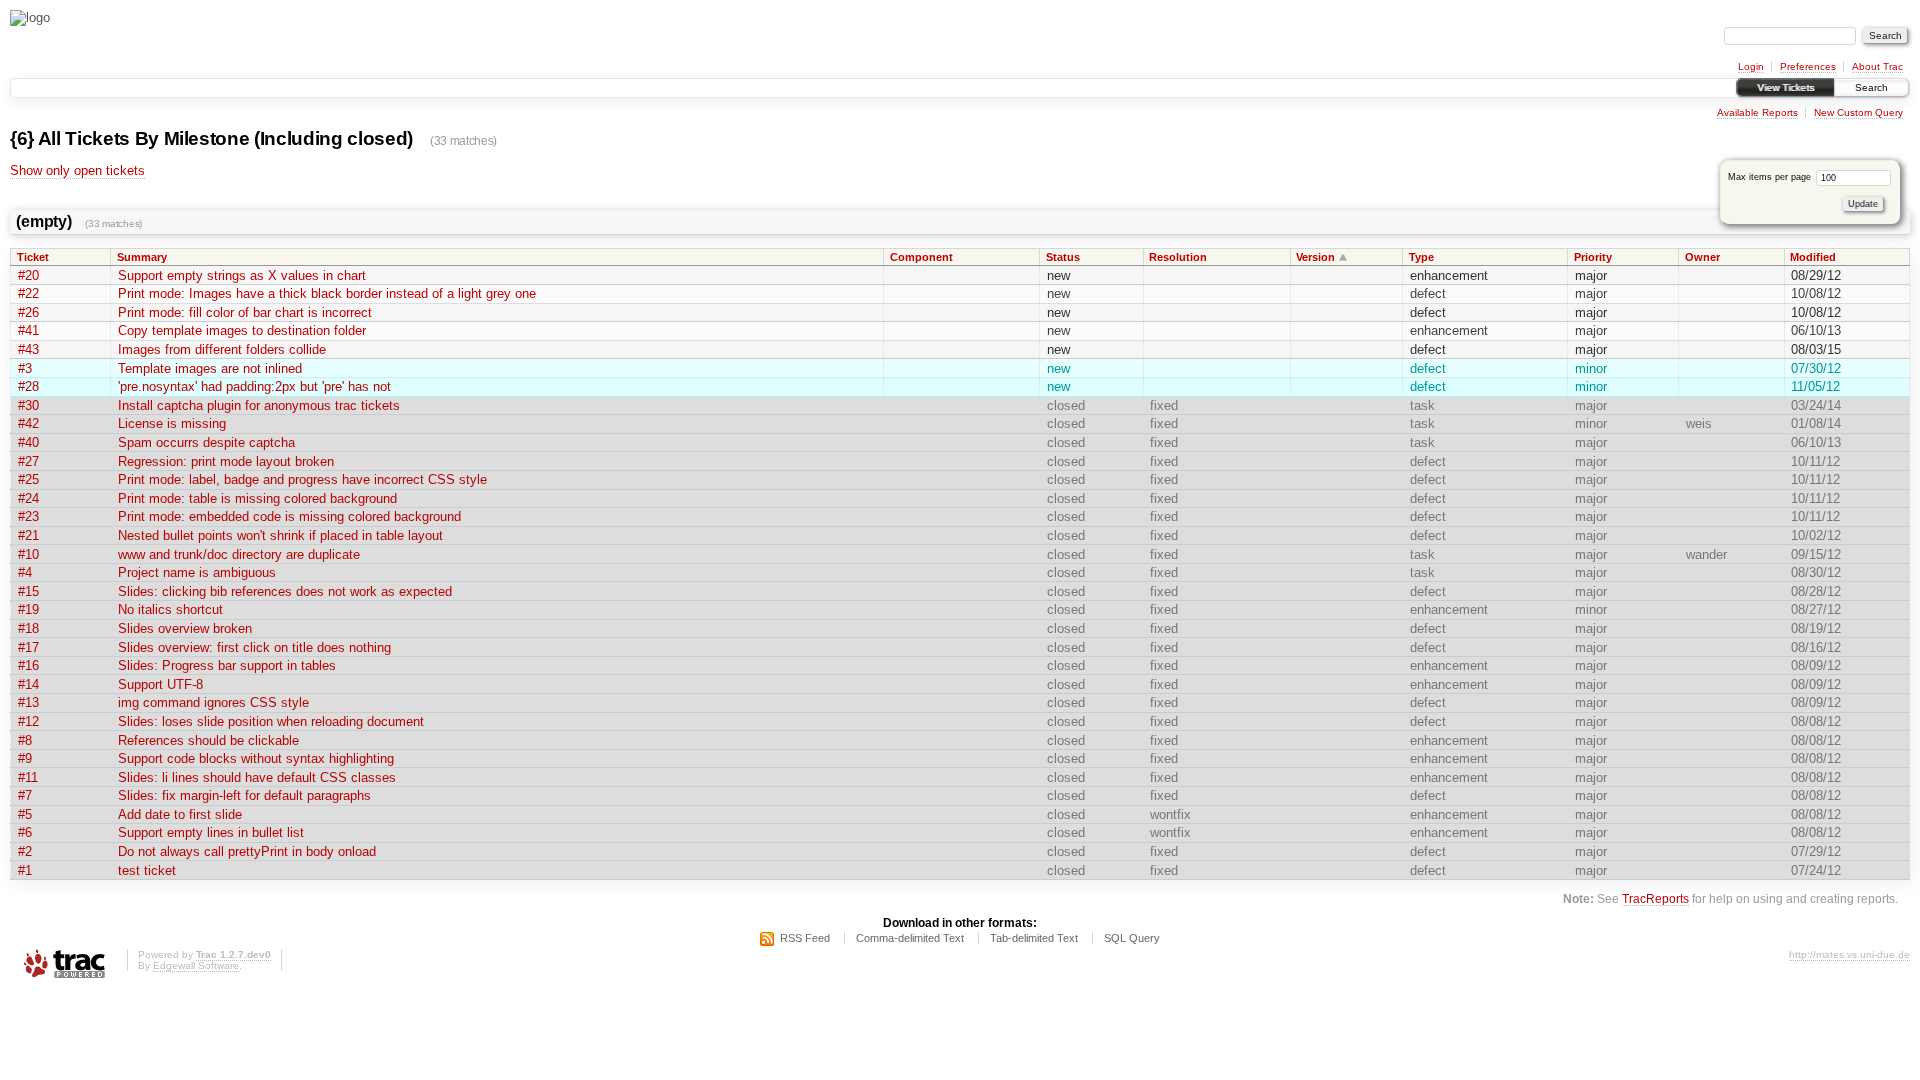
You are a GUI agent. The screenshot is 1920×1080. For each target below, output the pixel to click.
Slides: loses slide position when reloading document (271, 721)
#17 (28, 647)
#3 (25, 368)
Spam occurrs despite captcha (206, 442)
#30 (28, 405)
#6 (25, 832)
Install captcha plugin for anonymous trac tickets (259, 405)
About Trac (1877, 66)
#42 (28, 423)
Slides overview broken (185, 628)
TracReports (1655, 898)
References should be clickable (208, 740)
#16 (28, 665)
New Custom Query (1858, 112)
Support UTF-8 (160, 684)
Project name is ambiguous (197, 572)
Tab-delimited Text (1034, 938)
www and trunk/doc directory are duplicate (239, 554)
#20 (28, 275)
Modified (1813, 257)
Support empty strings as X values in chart (242, 275)
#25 (28, 479)
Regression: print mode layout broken (226, 461)
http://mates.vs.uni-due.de (1849, 954)
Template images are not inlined (210, 368)
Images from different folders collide (222, 349)
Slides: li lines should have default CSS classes (257, 777)
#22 (28, 293)
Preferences (1808, 66)
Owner (1702, 257)
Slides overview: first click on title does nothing (254, 647)
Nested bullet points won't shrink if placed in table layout (280, 535)
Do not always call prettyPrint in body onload (247, 851)
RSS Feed (805, 938)
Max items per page (1771, 177)
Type (1421, 257)
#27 (28, 461)
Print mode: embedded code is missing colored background (289, 516)
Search (1871, 87)
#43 (28, 349)
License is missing (172, 423)
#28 (28, 386)
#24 (28, 498)
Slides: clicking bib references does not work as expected (285, 591)
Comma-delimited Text (910, 938)
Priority (1593, 257)
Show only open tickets (77, 170)
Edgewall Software (196, 965)
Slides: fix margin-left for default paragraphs (244, 795)
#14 (28, 684)
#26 (28, 312)
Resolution (1178, 257)
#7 (25, 795)
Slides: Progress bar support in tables (227, 665)
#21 (28, 535)
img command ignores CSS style (213, 702)
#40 (28, 442)
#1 (25, 870)
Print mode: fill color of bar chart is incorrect (245, 312)
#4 (25, 572)
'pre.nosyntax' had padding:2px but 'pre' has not (254, 386)
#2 (25, 851)
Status (1063, 257)
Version (1315, 257)
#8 (25, 740)
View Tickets (1785, 87)
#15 (28, 591)
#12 (28, 721)
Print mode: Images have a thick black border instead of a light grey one (327, 293)
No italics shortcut (170, 609)
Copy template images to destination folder (242, 330)
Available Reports (1757, 112)
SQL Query (1132, 938)
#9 (25, 758)
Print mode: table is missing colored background (257, 498)
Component (921, 257)
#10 (28, 554)
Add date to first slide (180, 814)
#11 (28, 777)
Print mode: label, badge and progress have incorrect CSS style (302, 479)
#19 (28, 609)
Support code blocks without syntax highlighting (256, 758)
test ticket (147, 870)
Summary (142, 257)
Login (1751, 66)
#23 (28, 516)
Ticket (33, 257)
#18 (28, 628)
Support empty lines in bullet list (211, 832)
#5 (25, 814)
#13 (28, 702)
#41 (28, 330)
